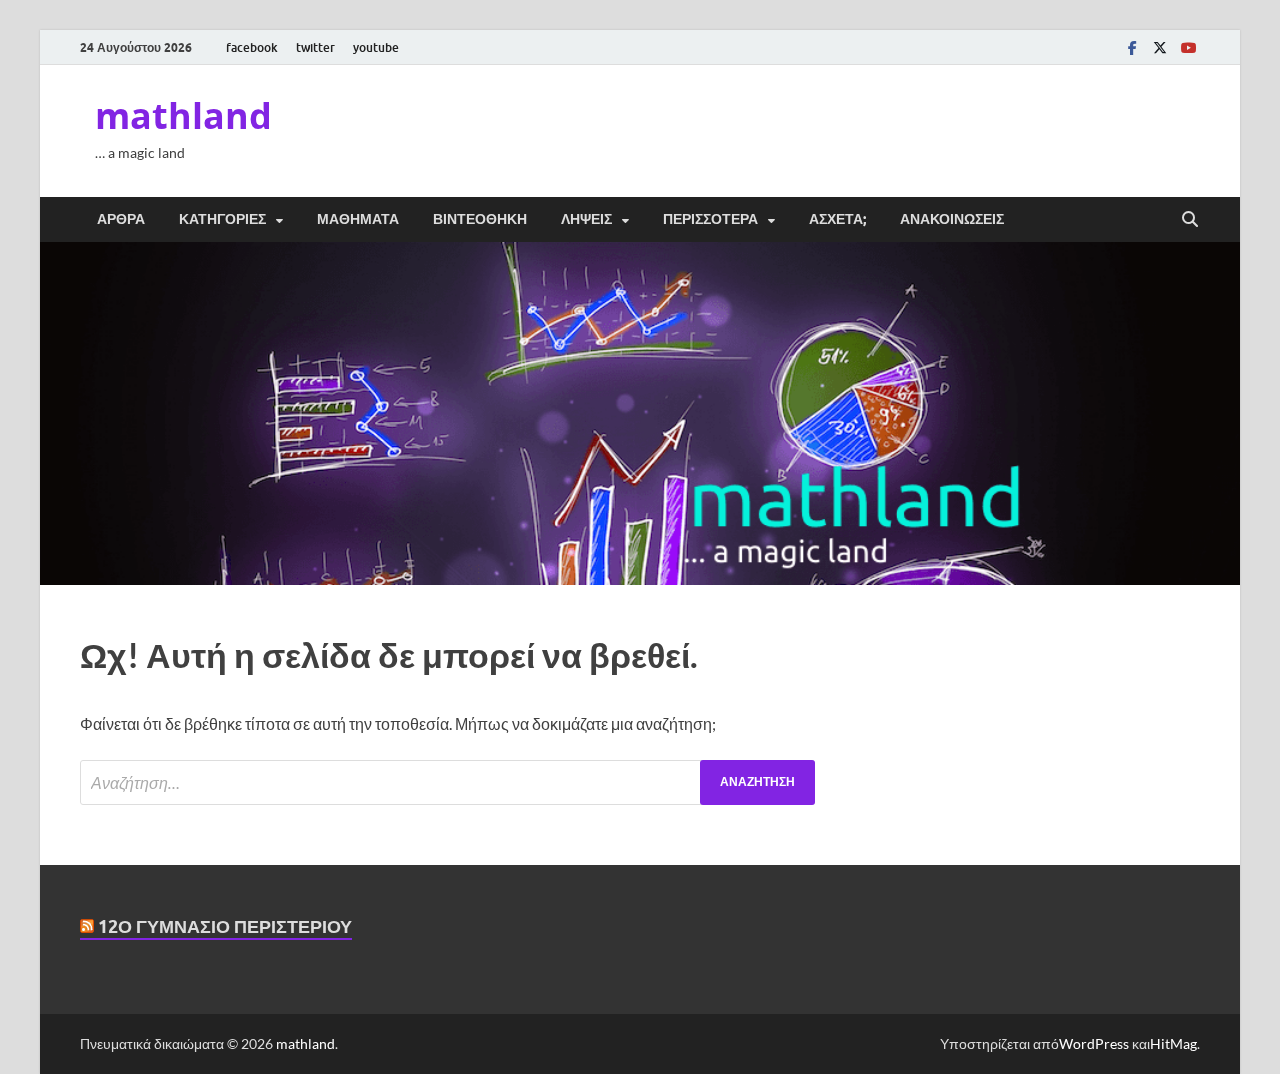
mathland (183, 115)
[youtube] (1188, 47)
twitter (315, 47)
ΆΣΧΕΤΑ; (837, 219)
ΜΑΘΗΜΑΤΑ (358, 219)
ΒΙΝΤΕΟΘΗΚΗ (480, 219)
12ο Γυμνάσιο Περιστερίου (225, 926)
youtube (376, 47)
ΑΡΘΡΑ (121, 219)
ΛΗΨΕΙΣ (586, 219)
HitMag (1173, 1043)
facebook (252, 47)
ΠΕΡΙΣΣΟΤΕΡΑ (710, 219)
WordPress (1094, 1043)
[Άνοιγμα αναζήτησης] (1190, 220)
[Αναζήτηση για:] (447, 782)
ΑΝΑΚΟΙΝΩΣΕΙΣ (952, 219)
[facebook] (1132, 47)
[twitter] (1160, 47)
